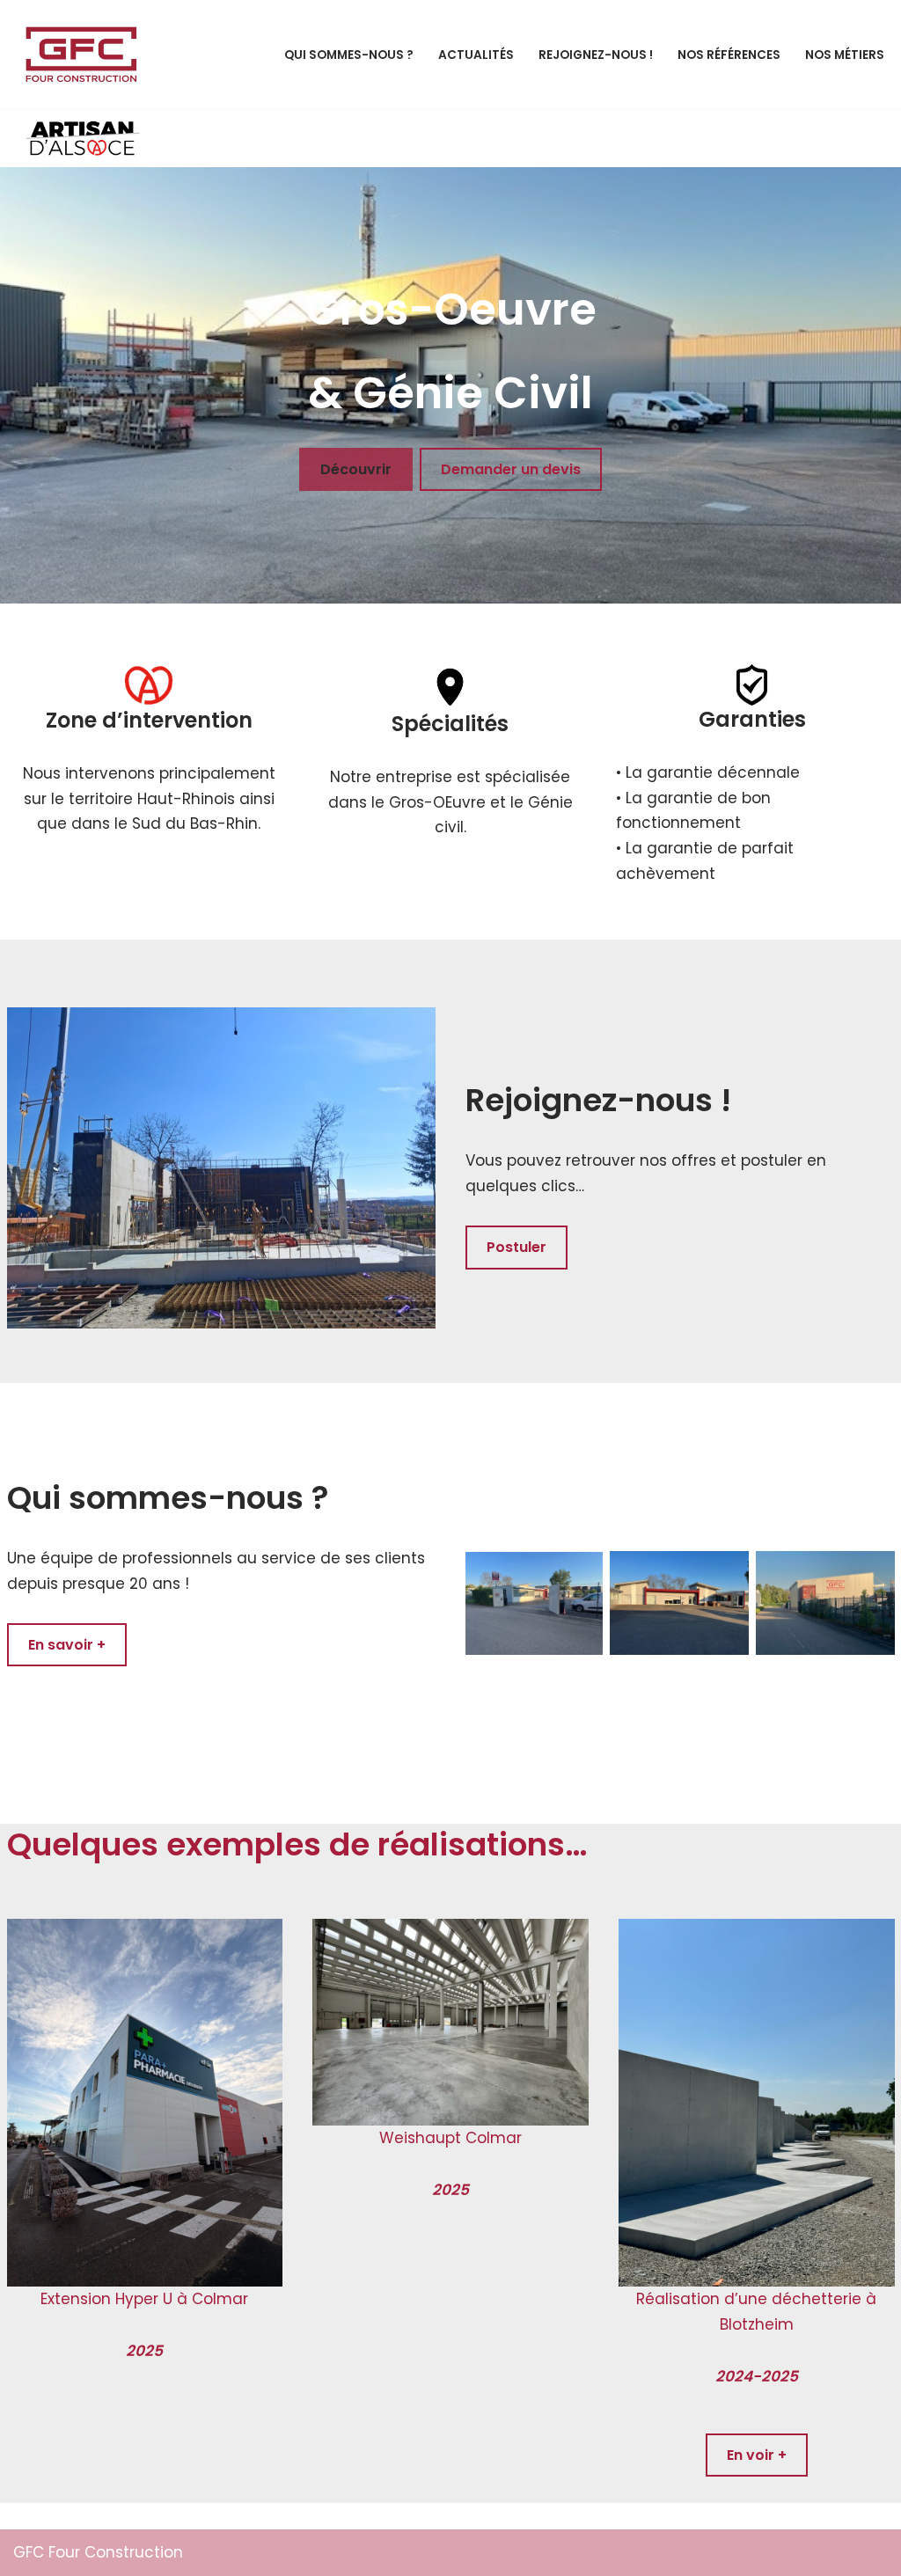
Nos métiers (845, 55)
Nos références (729, 55)
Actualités (476, 55)
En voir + (757, 2455)
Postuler (516, 1247)
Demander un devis (511, 469)
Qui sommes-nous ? (349, 55)
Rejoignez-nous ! (596, 55)
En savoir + (67, 1645)
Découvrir (356, 469)
